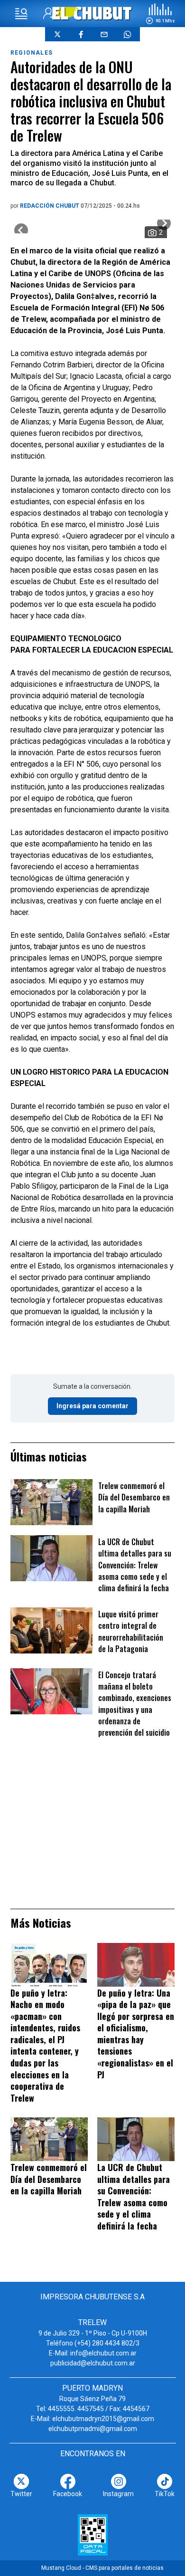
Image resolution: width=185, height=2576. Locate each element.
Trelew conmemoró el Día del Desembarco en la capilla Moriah (134, 1497)
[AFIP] (93, 2535)
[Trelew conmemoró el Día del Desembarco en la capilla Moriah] (51, 1502)
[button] (160, 14)
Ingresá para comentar (92, 1406)
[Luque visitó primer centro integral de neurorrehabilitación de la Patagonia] (51, 1630)
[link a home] (93, 13)
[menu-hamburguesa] (21, 14)
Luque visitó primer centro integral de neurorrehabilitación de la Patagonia (131, 1631)
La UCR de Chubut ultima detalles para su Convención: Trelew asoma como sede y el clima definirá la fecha (135, 1565)
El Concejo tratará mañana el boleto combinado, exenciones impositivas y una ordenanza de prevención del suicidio (135, 1704)
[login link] (49, 14)
